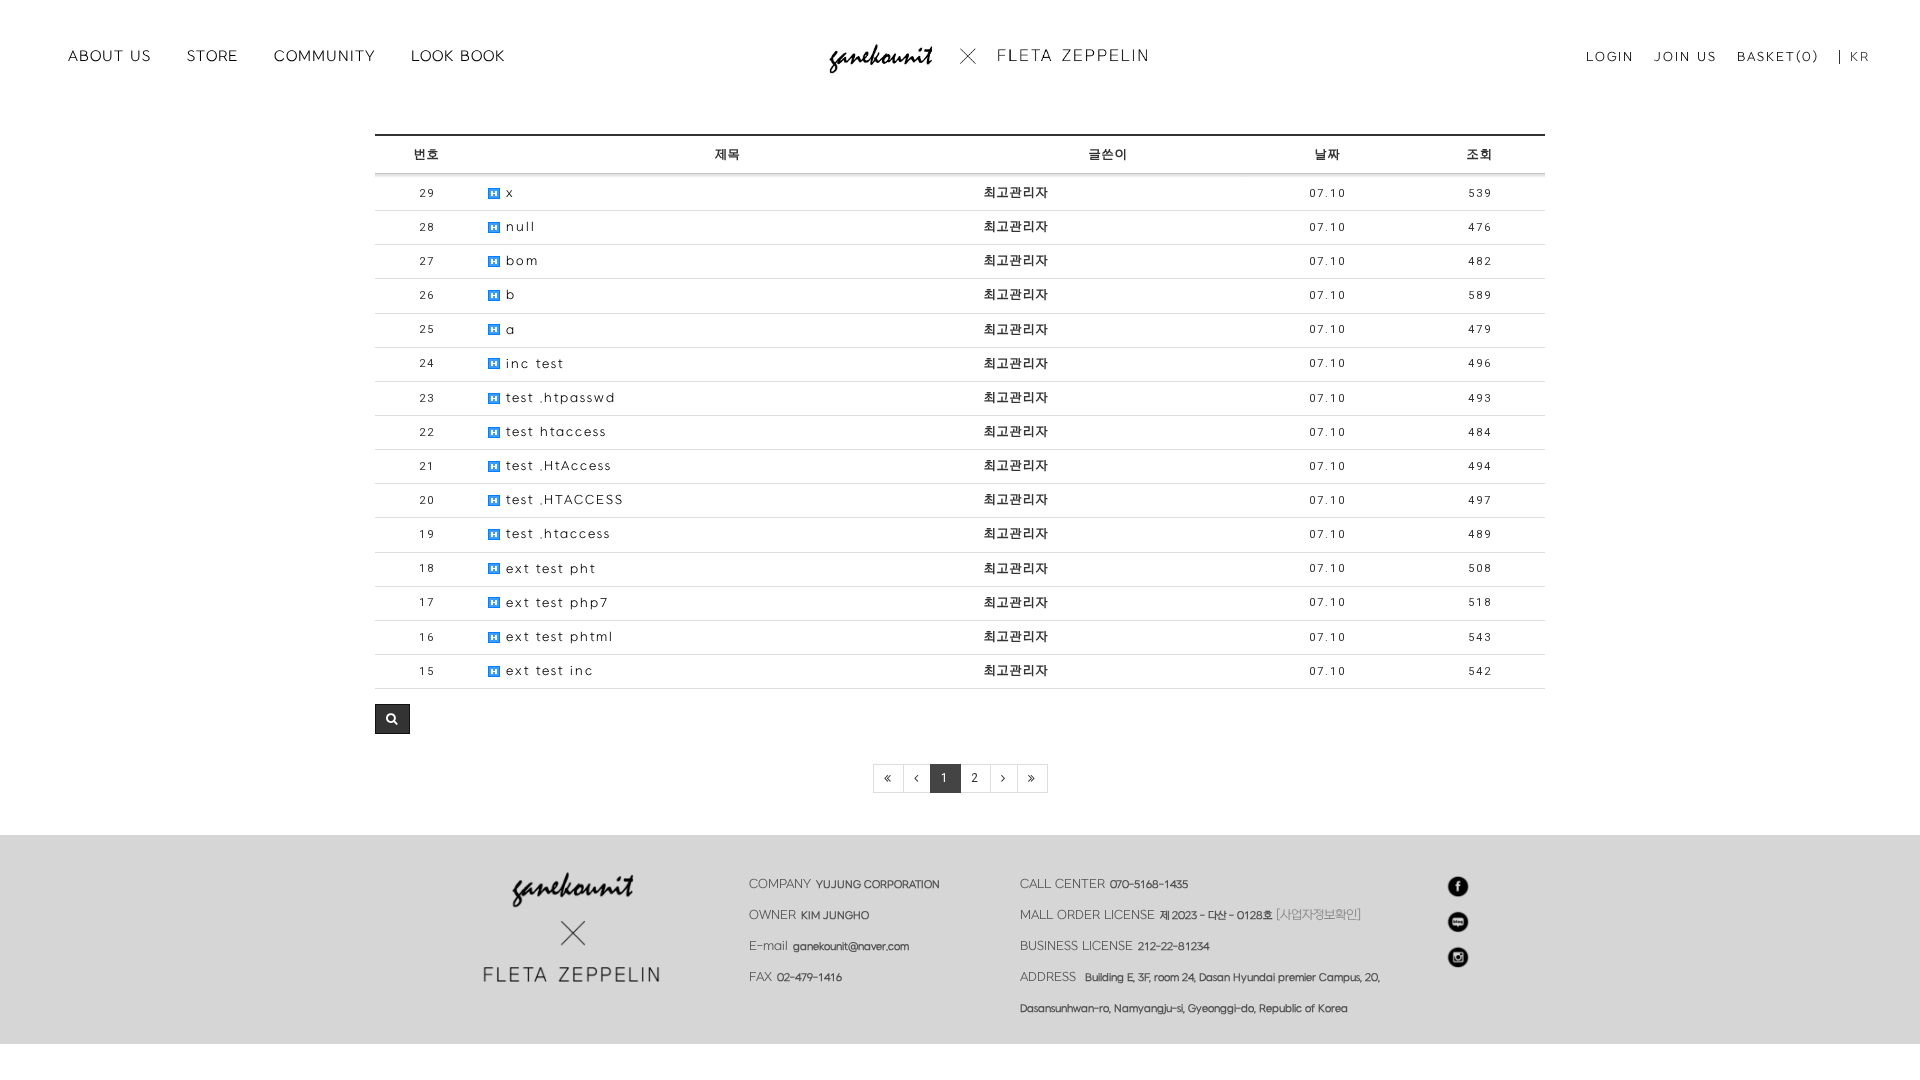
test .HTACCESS (562, 500)
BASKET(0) (1778, 57)
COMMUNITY (324, 56)
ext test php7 (554, 603)
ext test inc (547, 671)
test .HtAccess (556, 466)
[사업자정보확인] (1318, 915)
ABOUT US (109, 56)
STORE (212, 56)
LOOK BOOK (458, 56)
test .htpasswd (558, 398)
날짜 (1328, 155)
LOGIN (1610, 57)
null (518, 227)
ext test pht (548, 569)
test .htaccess (555, 534)
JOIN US (1685, 57)
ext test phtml (557, 637)
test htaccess (553, 432)
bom (519, 261)
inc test (532, 364)
